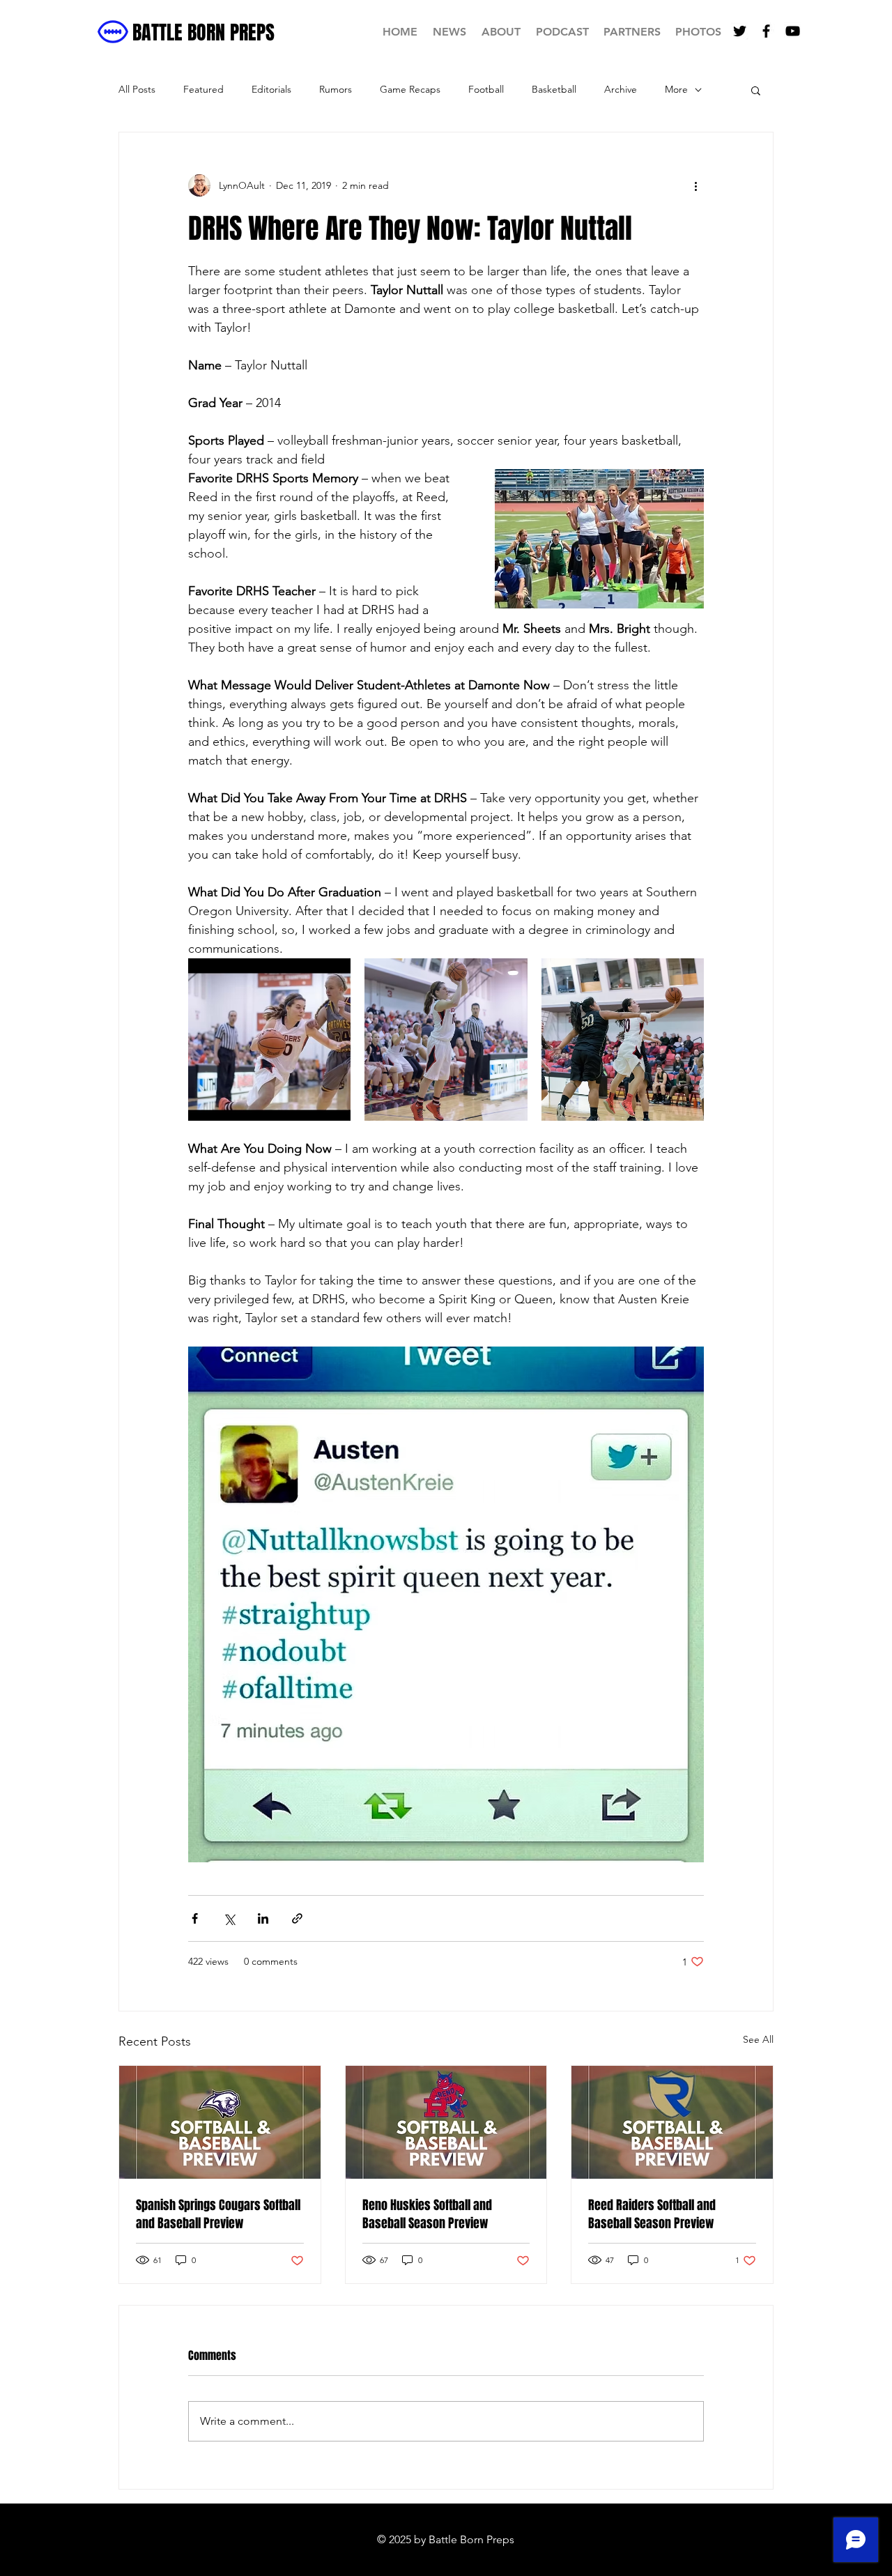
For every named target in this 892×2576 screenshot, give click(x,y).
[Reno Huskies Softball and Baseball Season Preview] (446, 2122)
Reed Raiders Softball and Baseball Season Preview (652, 2214)
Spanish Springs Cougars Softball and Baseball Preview (218, 2214)
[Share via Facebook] (195, 1918)
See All (758, 2039)
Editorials (271, 89)
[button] (756, 90)
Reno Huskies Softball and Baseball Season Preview (427, 2214)
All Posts (137, 89)
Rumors (336, 89)
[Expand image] (269, 1040)
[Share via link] (297, 1918)
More (676, 89)
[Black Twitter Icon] (740, 31)
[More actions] (695, 185)
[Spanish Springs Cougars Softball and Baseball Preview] (220, 2122)
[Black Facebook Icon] (766, 31)
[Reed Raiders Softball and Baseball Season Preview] (672, 2122)
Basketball (554, 89)
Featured (203, 89)
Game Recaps (410, 89)
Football (486, 89)
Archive (621, 89)
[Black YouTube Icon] (793, 31)
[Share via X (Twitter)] (229, 1918)
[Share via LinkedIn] (263, 1918)
